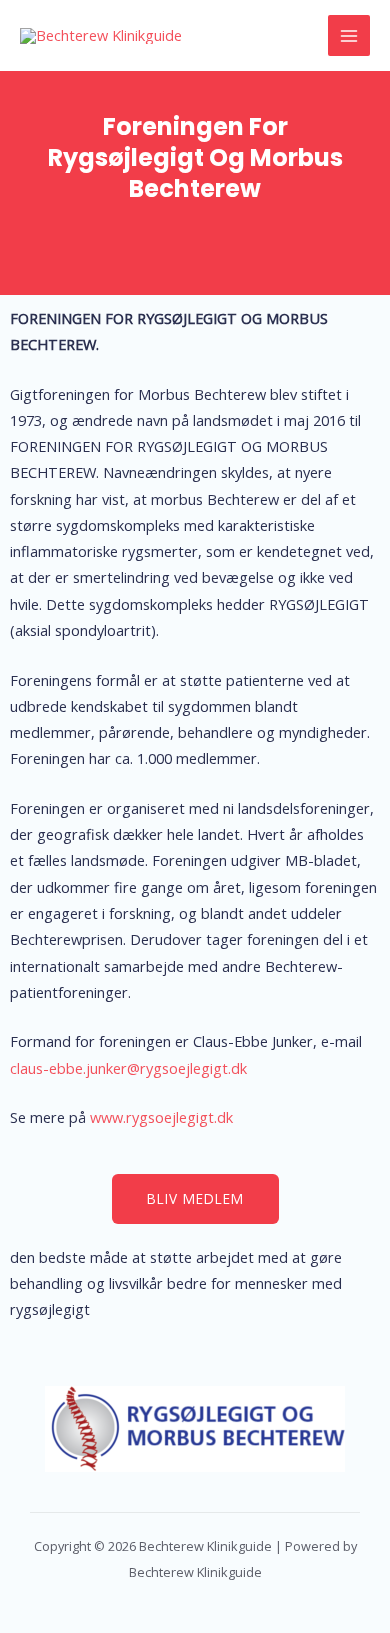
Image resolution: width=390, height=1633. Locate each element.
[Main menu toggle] (349, 36)
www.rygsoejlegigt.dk (161, 1117)
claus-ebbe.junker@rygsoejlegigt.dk (128, 1068)
